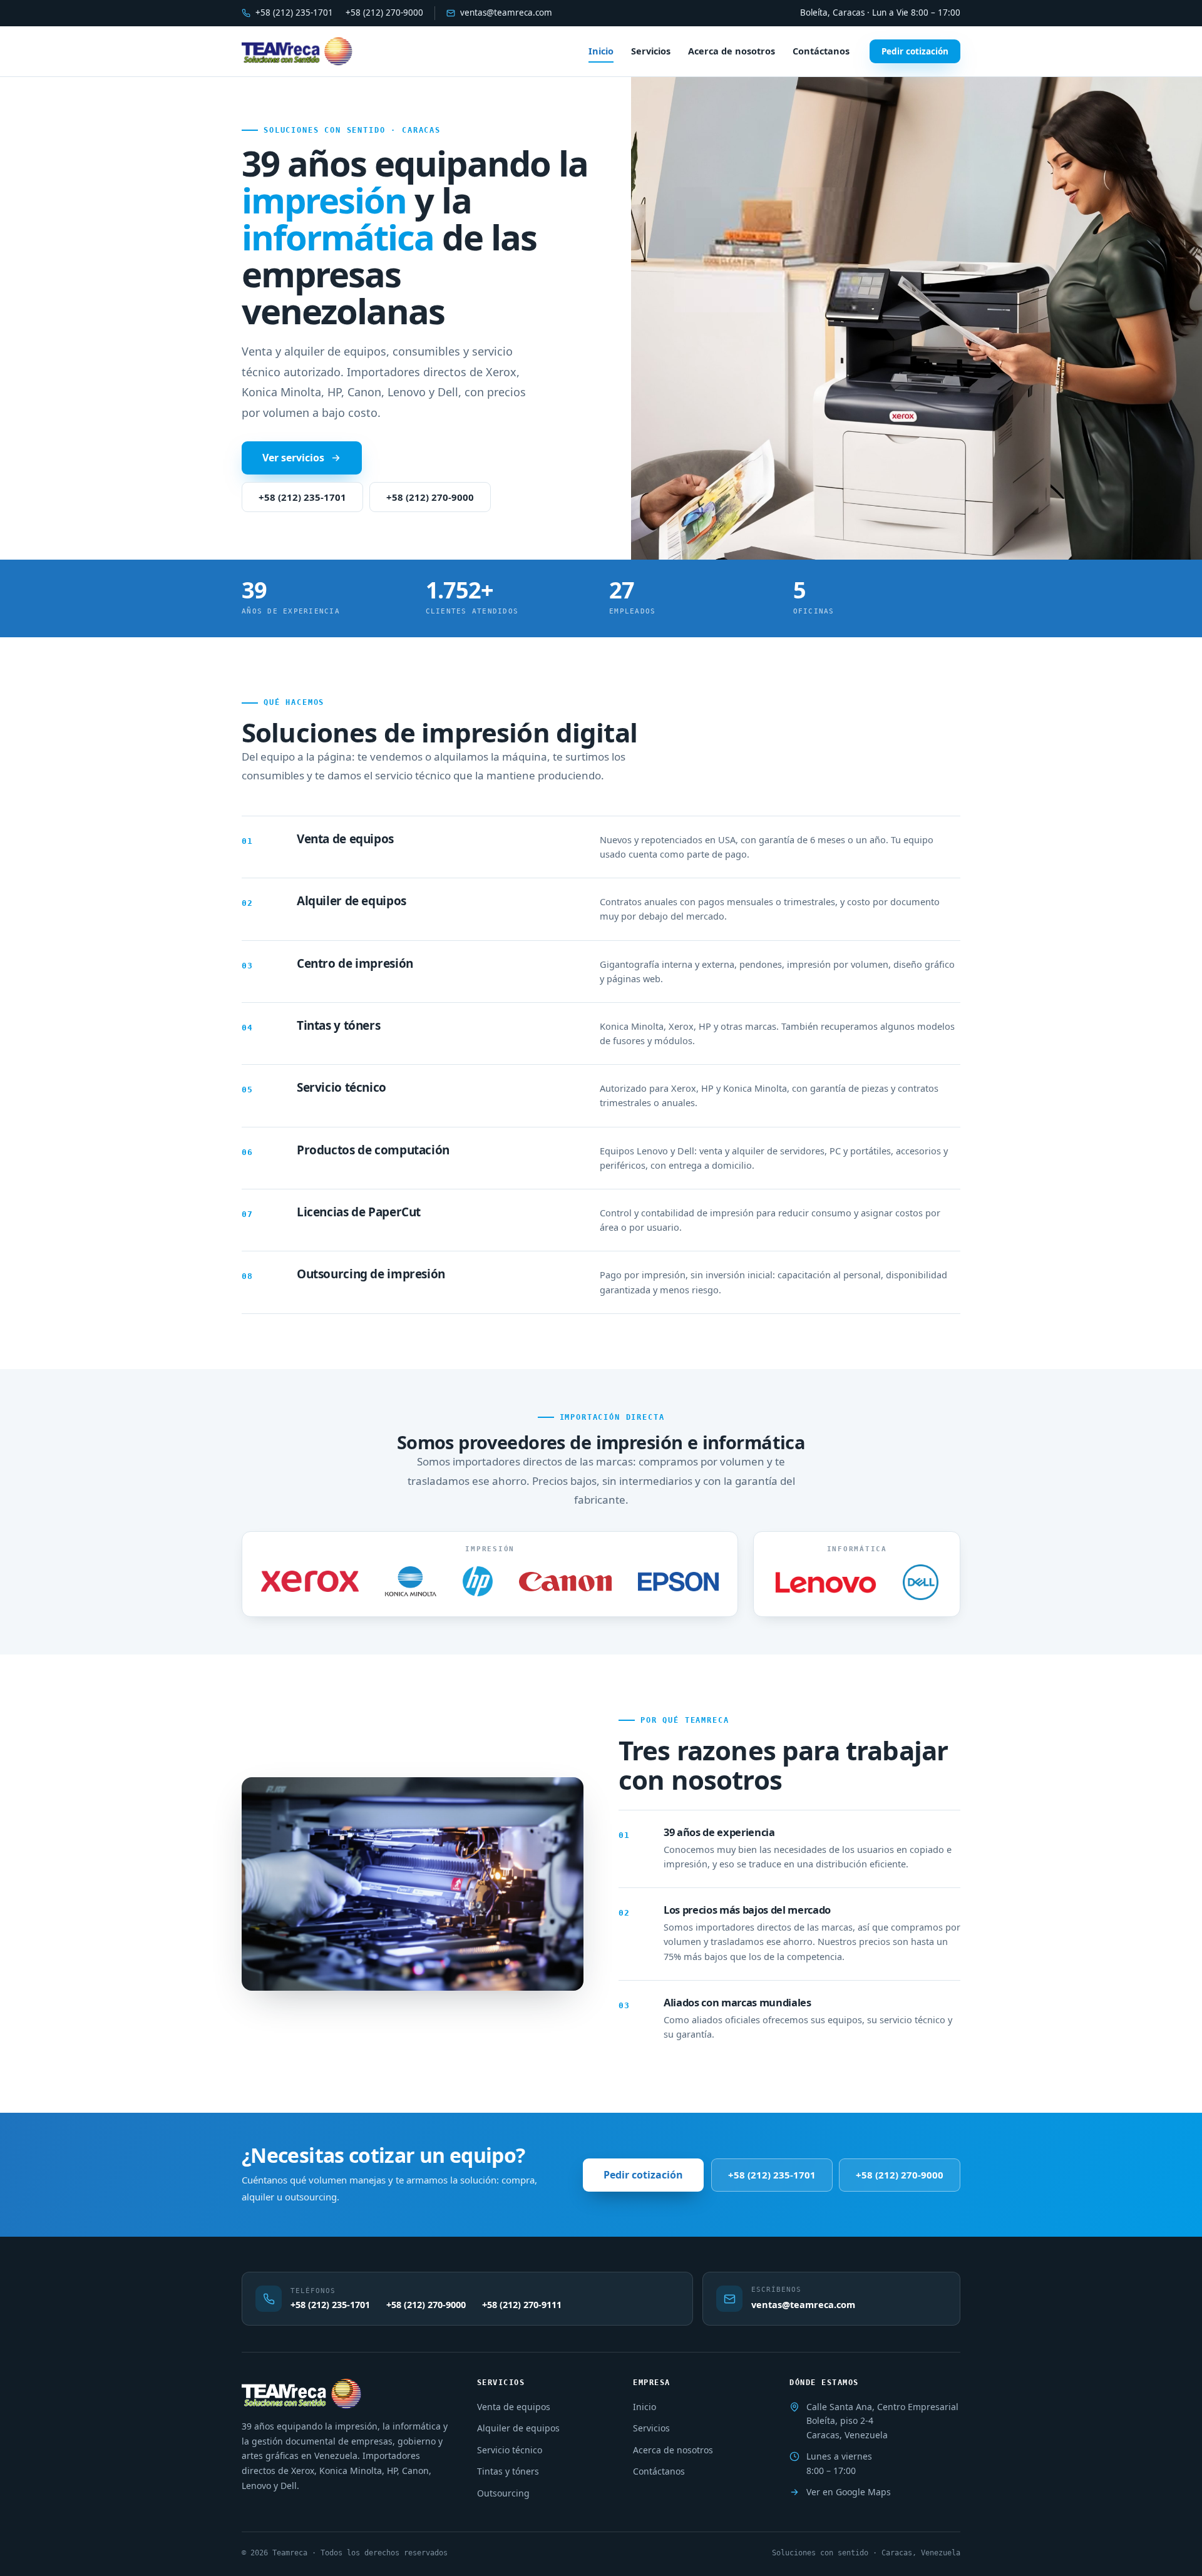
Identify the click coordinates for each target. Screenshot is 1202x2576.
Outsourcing (503, 2493)
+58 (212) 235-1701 (294, 13)
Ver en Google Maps (849, 2492)
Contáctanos (821, 51)
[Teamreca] (297, 51)
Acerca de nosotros (732, 51)
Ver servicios (293, 458)
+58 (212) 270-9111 (522, 2304)
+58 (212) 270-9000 (384, 13)
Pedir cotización (915, 51)
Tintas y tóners (508, 2471)
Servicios (651, 51)
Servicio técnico (510, 2450)
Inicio (601, 51)
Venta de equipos (514, 2407)
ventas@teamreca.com (506, 13)
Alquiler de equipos (518, 2428)
